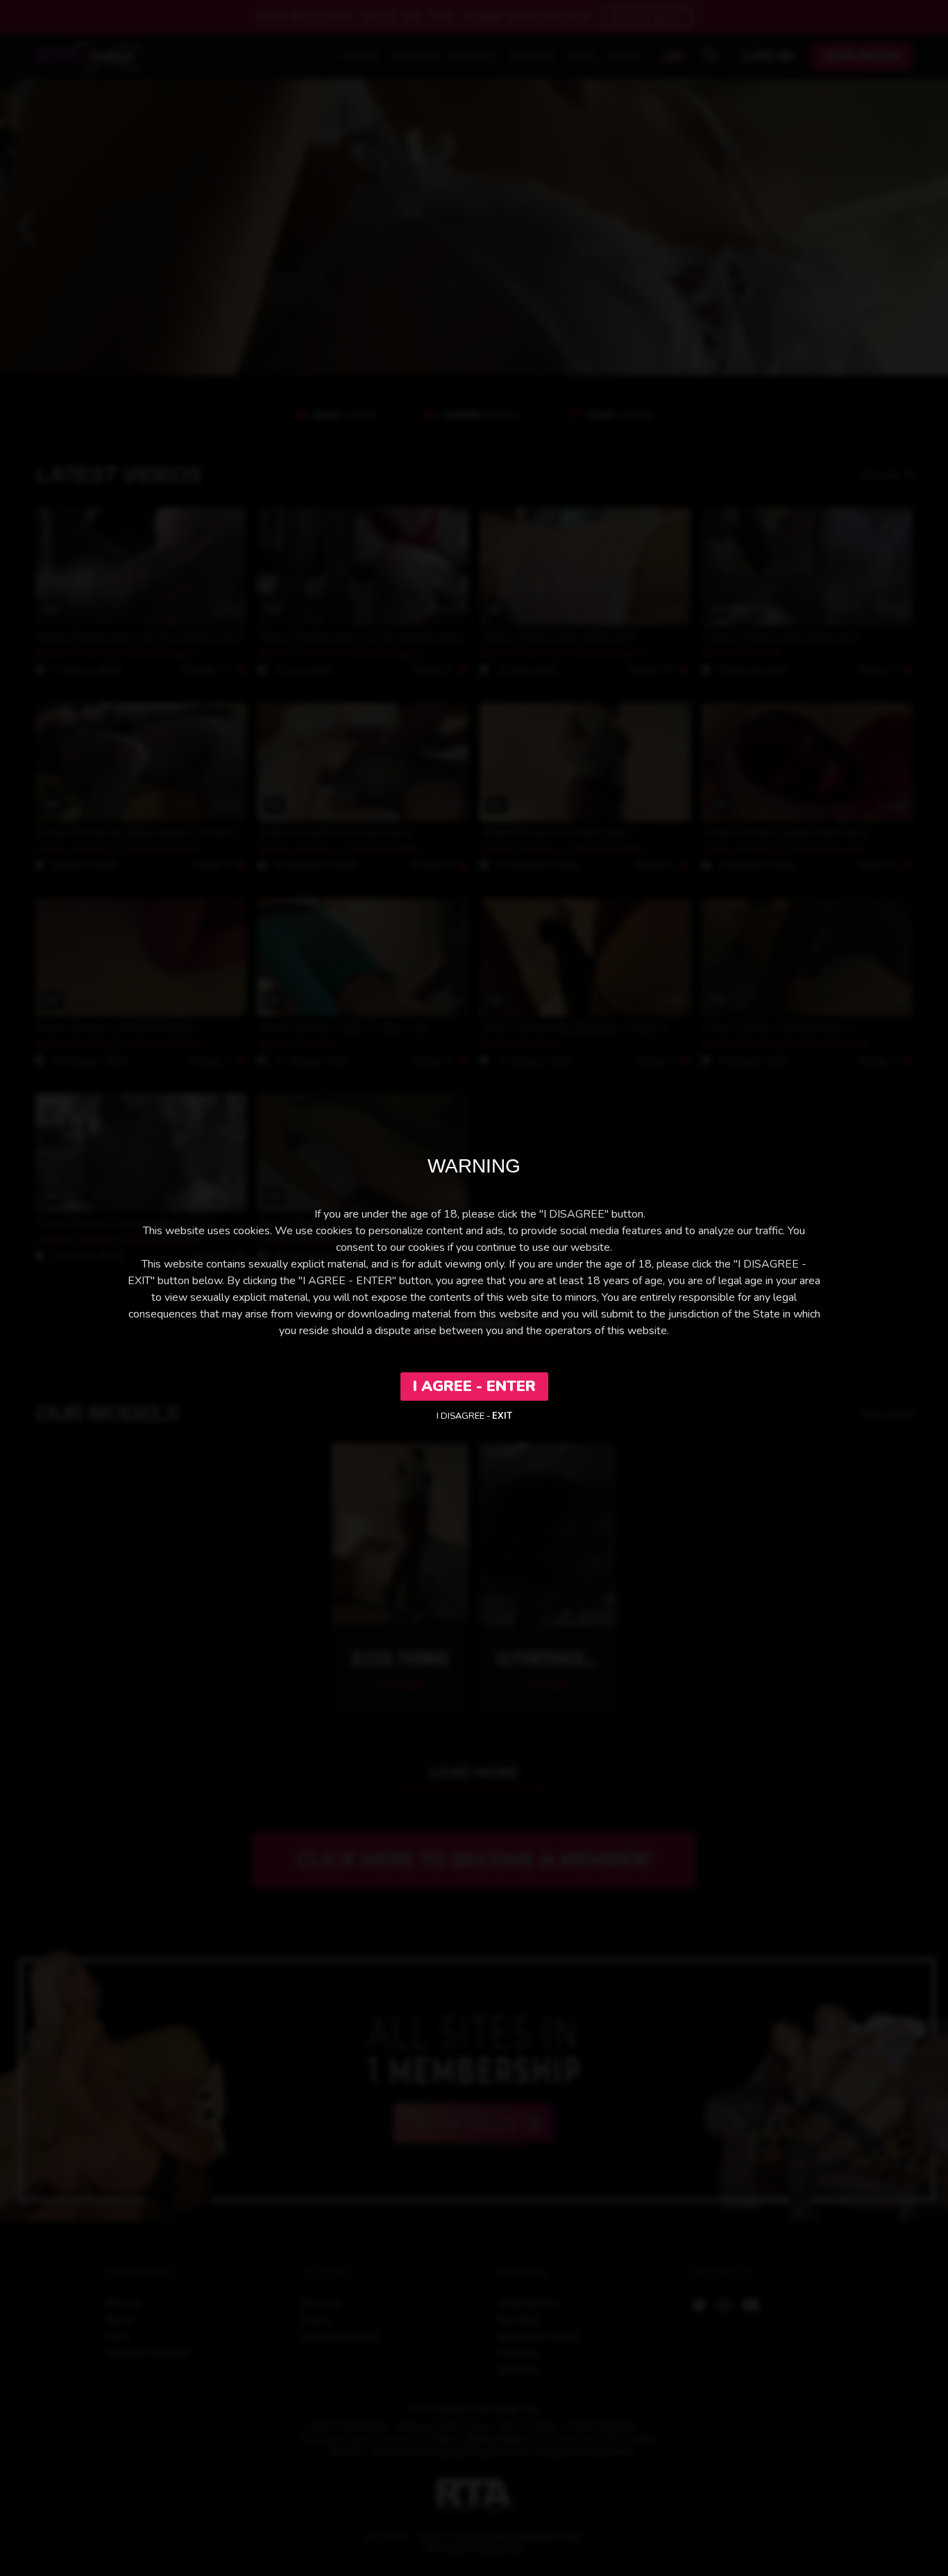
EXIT (502, 1416)
